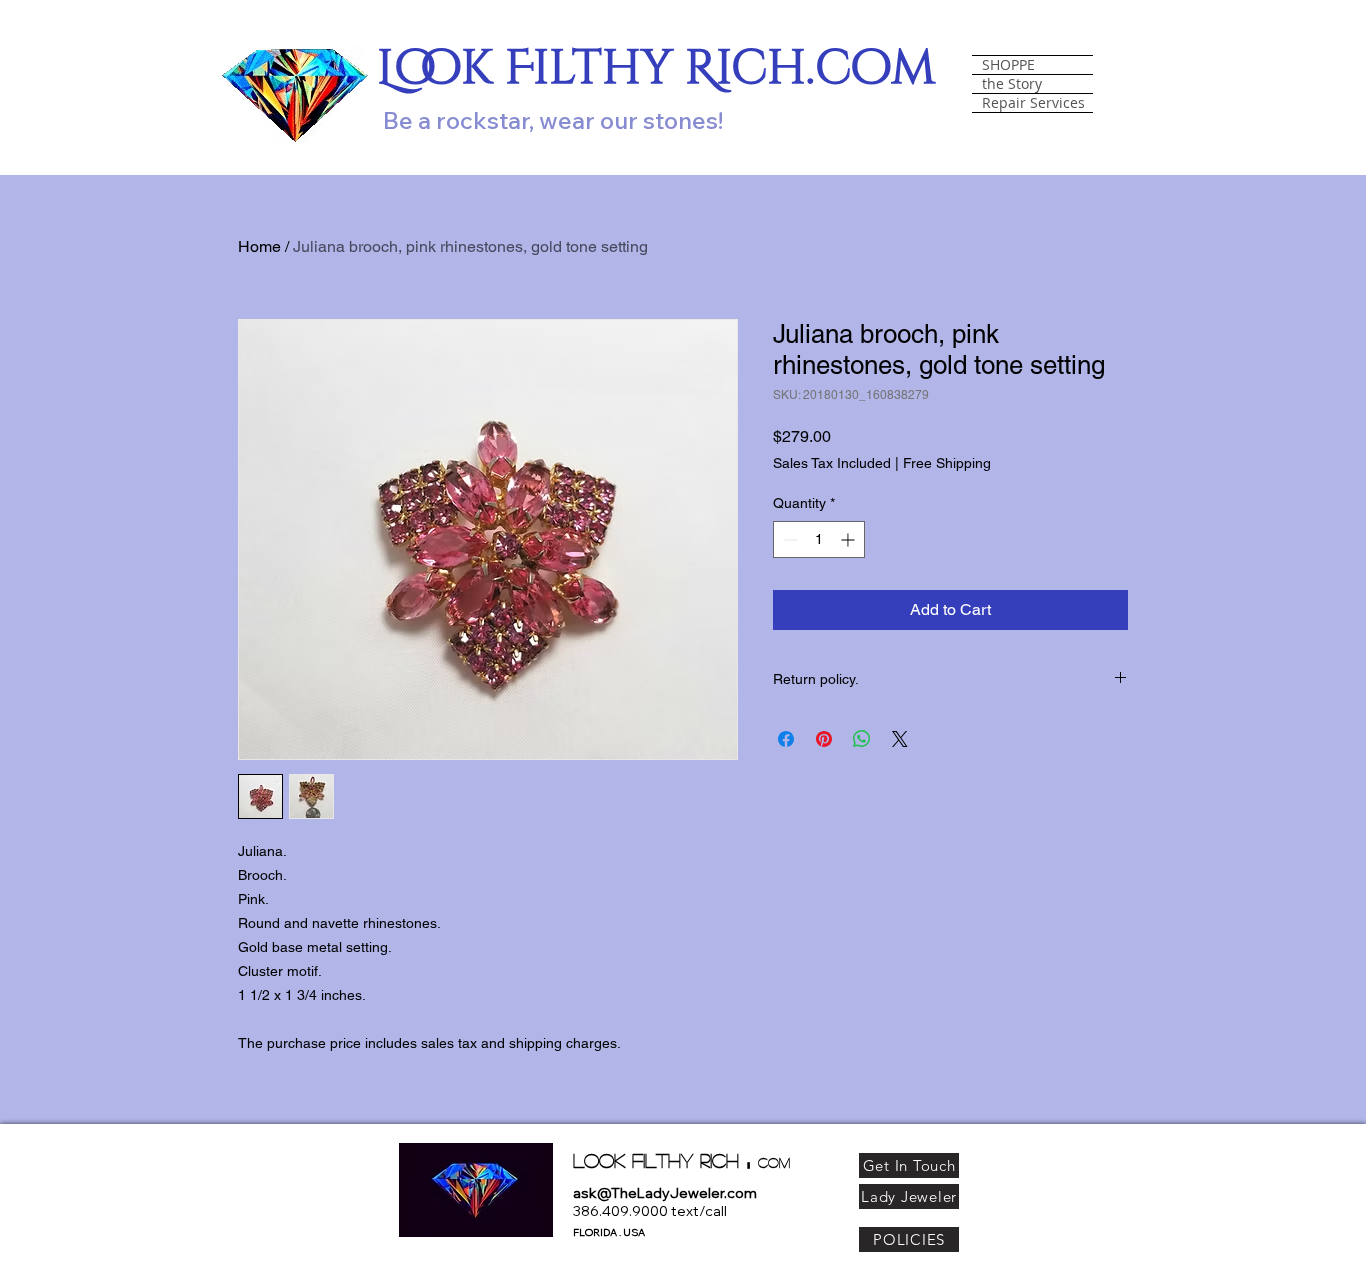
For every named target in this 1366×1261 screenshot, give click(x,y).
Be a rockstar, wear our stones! (553, 120)
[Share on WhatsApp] (862, 739)
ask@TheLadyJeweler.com (665, 1193)
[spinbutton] (819, 539)
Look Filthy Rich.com (656, 68)
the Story (1012, 84)
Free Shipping (947, 463)
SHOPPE (1008, 65)
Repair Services (1033, 103)
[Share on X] (900, 739)
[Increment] (849, 539)
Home (259, 246)
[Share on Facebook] (786, 739)
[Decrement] (788, 539)
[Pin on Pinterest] (824, 739)
